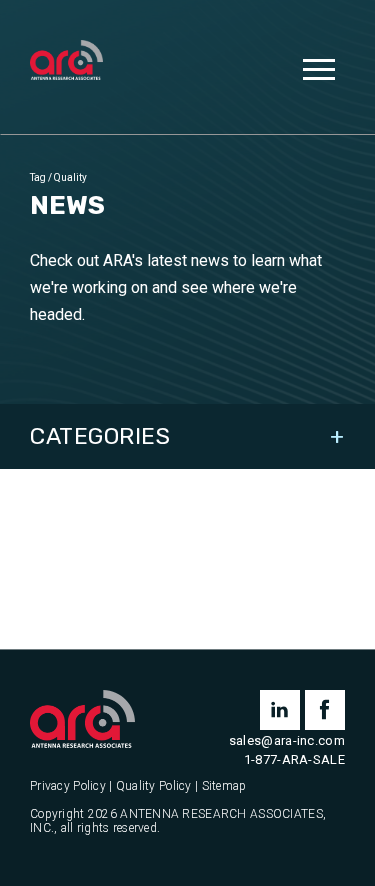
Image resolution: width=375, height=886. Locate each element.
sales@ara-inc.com (287, 740)
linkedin (280, 710)
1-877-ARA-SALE (294, 759)
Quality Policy (154, 786)
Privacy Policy (68, 786)
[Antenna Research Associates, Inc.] (66, 62)
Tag (38, 177)
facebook (325, 710)
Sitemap (224, 786)
